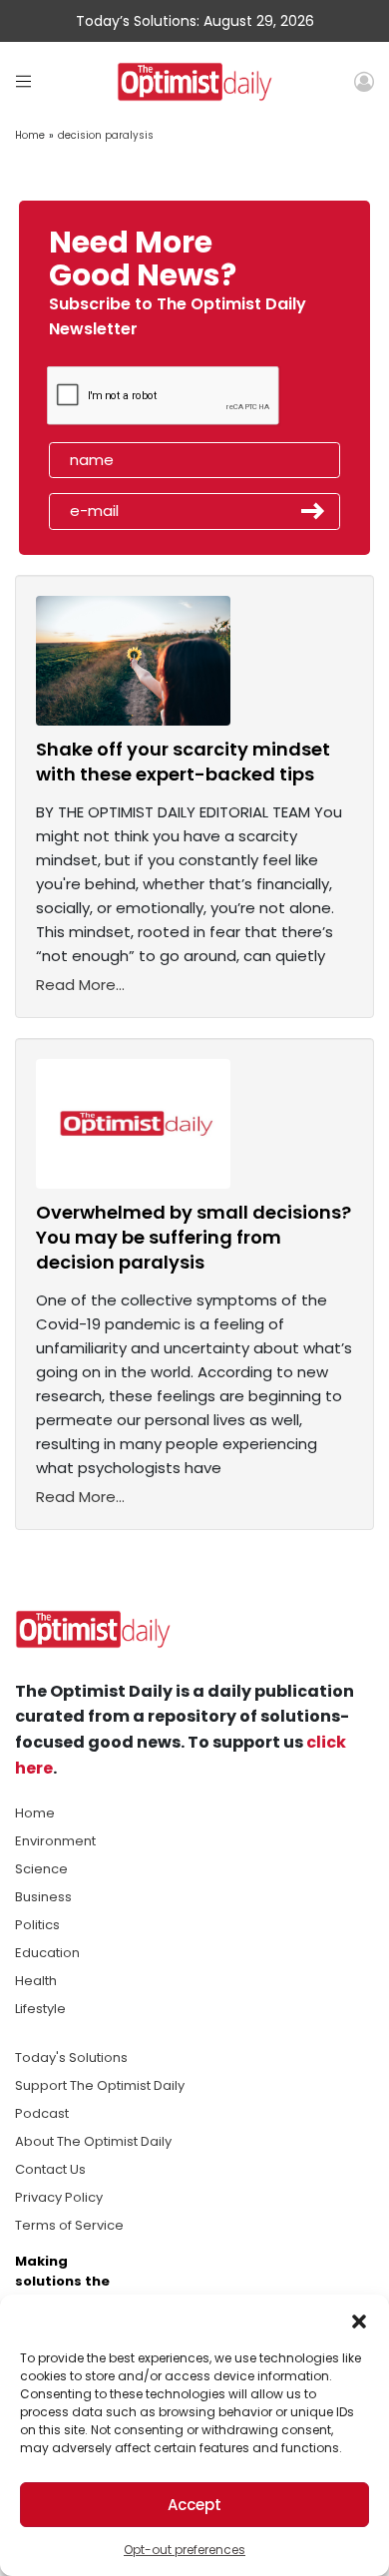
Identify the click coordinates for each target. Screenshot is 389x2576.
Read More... (80, 985)
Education (47, 1953)
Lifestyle (40, 2009)
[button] (359, 2319)
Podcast (42, 2113)
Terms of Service (69, 2225)
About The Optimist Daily (93, 2141)
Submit (313, 511)
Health (36, 1981)
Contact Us (50, 2169)
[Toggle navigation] (23, 81)
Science (41, 1869)
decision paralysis (106, 135)
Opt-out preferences (185, 2550)
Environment (55, 1841)
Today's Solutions (71, 2058)
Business (43, 1897)
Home (30, 135)
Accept (194, 2505)
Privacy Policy (59, 2197)
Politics (37, 1925)
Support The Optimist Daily (100, 2085)
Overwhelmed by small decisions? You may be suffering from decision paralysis (194, 1237)
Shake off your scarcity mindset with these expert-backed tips (183, 762)
